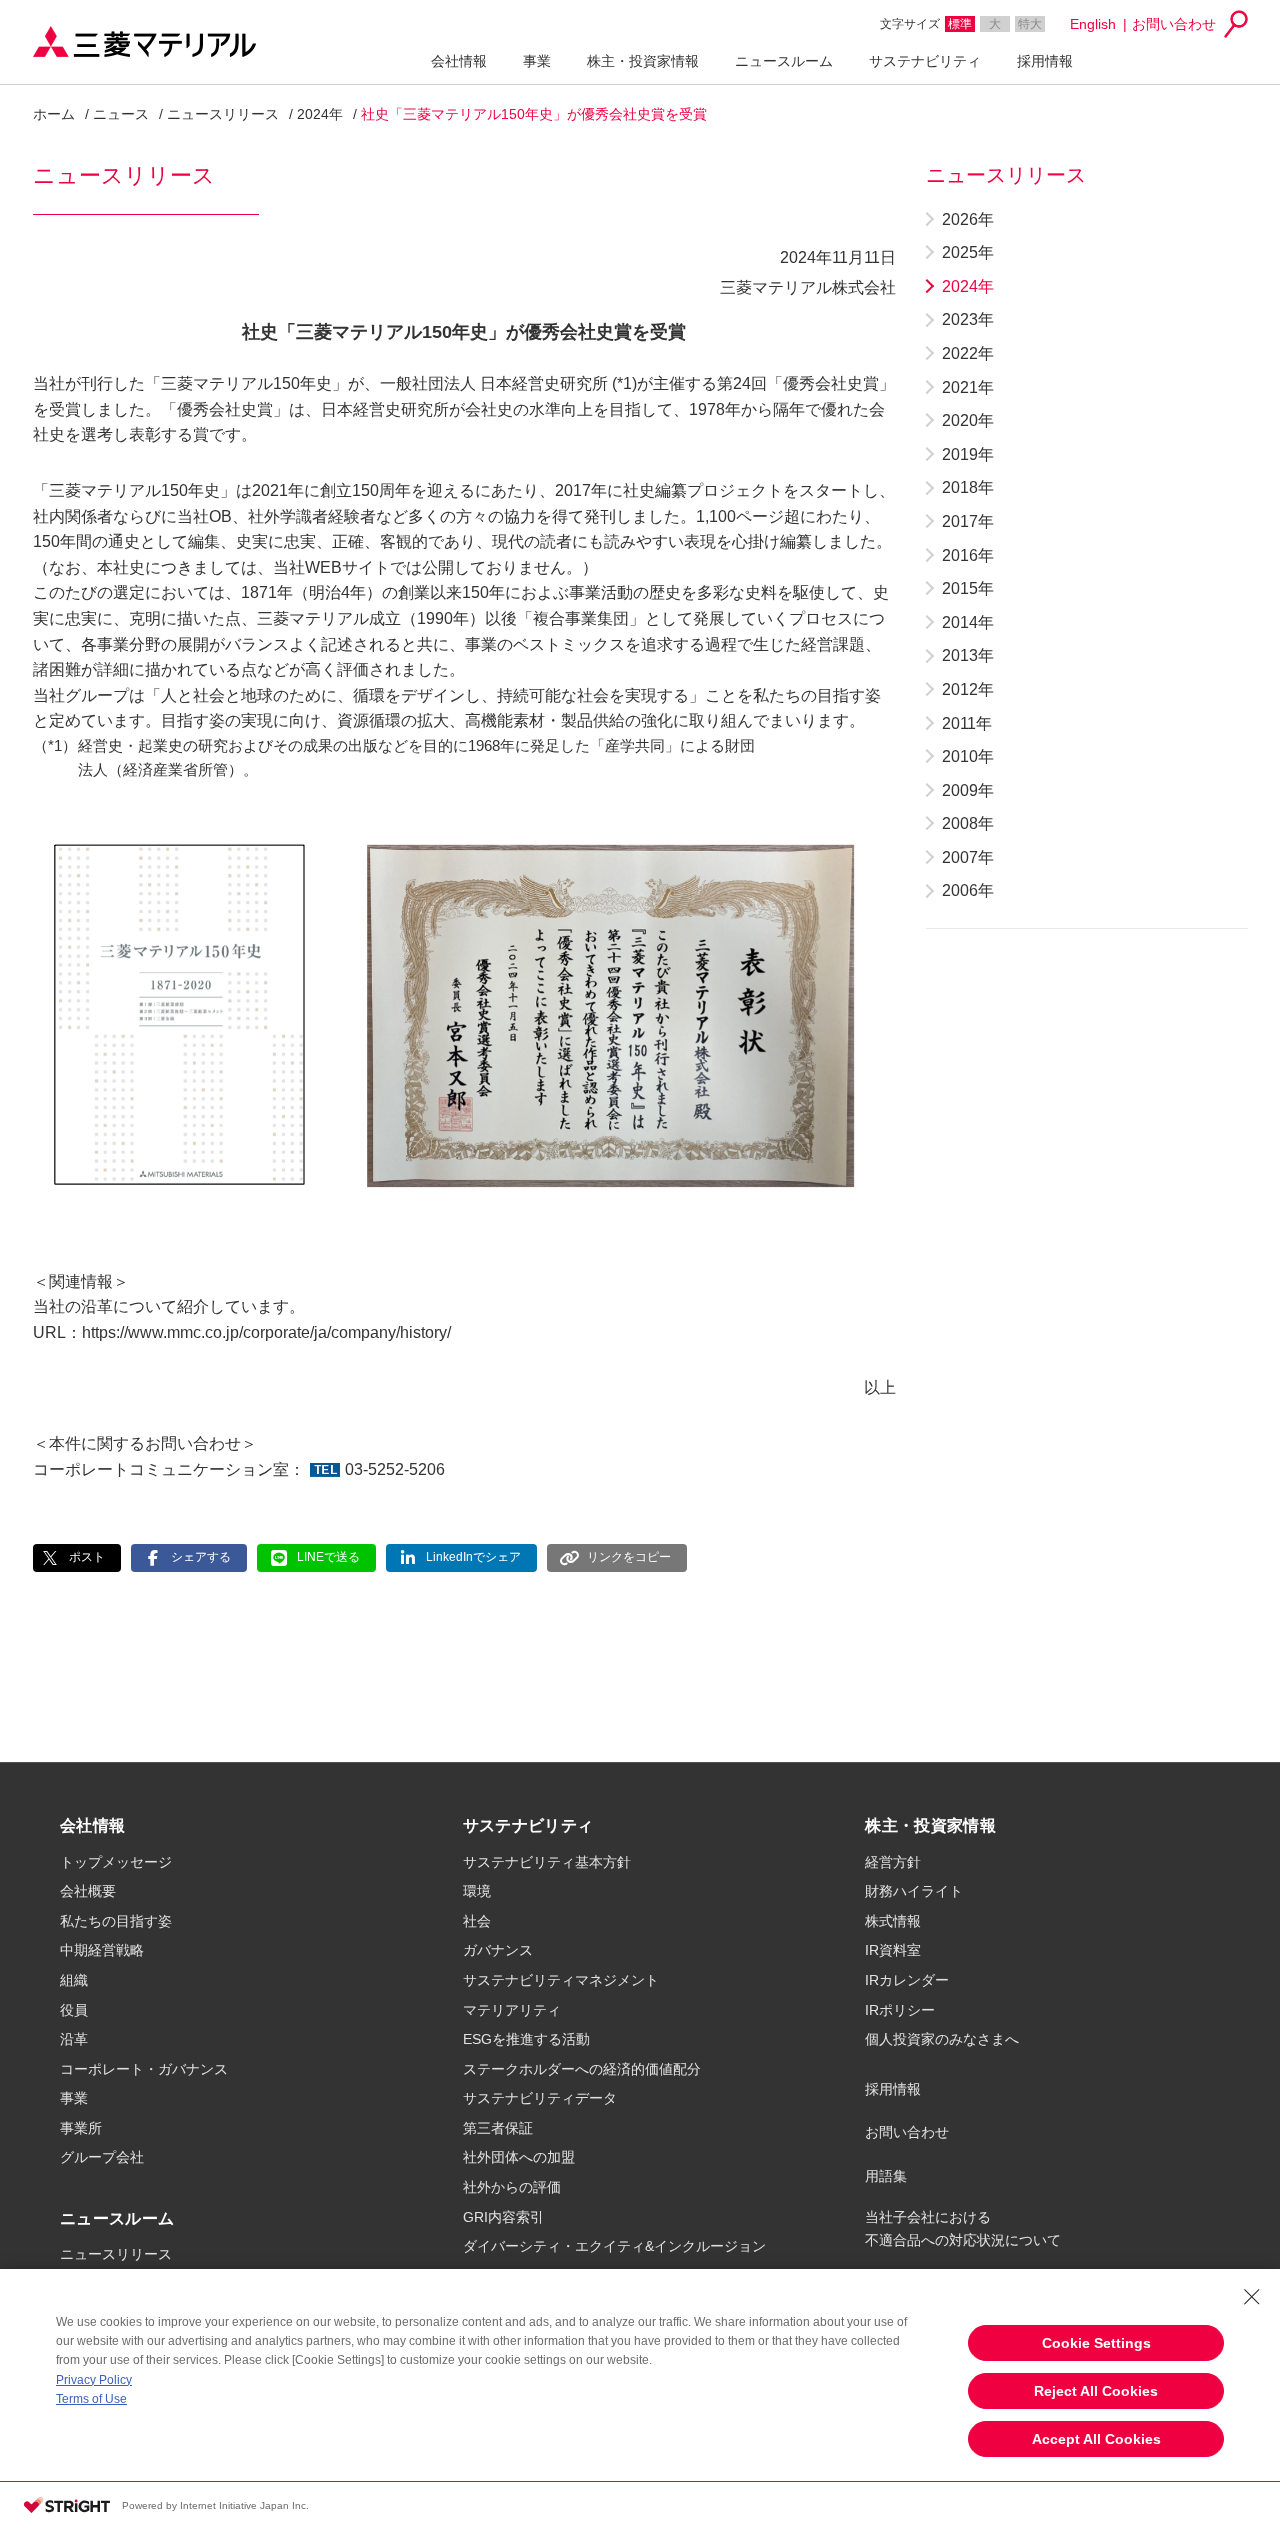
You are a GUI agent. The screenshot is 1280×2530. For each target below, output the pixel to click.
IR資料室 (893, 1950)
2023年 (968, 319)
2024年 (320, 114)
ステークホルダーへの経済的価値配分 (582, 2069)
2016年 (968, 555)
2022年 (968, 353)
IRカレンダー (907, 1980)
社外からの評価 (512, 2187)
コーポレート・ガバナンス (144, 2069)
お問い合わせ (1174, 24)
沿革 (74, 2039)
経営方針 (893, 1862)
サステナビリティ (925, 61)
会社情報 (459, 61)
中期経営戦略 (102, 1950)
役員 (74, 2010)
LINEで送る (328, 1557)
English (1093, 24)
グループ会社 (102, 2157)
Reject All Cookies (1096, 2391)
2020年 (968, 420)
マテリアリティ (512, 2010)
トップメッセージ (116, 1862)
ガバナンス (498, 1950)
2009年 (968, 790)
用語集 (886, 2176)
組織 (74, 1980)
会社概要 (88, 1891)
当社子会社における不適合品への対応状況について (963, 2228)
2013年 (968, 655)
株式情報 (893, 1921)
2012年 (968, 689)
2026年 (968, 219)
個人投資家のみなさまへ (942, 2039)
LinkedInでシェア (473, 1557)
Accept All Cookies (1096, 2439)
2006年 (968, 890)
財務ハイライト (914, 1891)
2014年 (968, 622)
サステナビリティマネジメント (561, 1980)
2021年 (968, 387)
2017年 (968, 521)
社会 (477, 1921)
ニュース (121, 114)
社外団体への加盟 (519, 2157)
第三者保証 (498, 2128)
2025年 (968, 252)
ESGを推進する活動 (526, 2039)
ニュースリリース (223, 114)
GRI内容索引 (503, 2217)
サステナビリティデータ (540, 2098)
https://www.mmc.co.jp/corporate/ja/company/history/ (266, 1332)
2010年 (968, 756)
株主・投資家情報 (643, 61)
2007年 (968, 857)
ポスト (87, 1557)
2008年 (968, 823)
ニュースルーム (784, 61)
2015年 (968, 588)
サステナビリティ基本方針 (547, 1862)
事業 (537, 61)
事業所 (81, 2128)
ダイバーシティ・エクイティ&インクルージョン (614, 2246)
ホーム (54, 114)
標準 (960, 24)
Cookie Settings (1096, 2343)
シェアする (201, 1557)
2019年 (968, 454)
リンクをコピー (629, 1557)
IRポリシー (900, 2010)
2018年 (968, 487)
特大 (1030, 24)
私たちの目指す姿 (116, 1921)
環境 (477, 1891)
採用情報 (1045, 61)
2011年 (967, 723)
